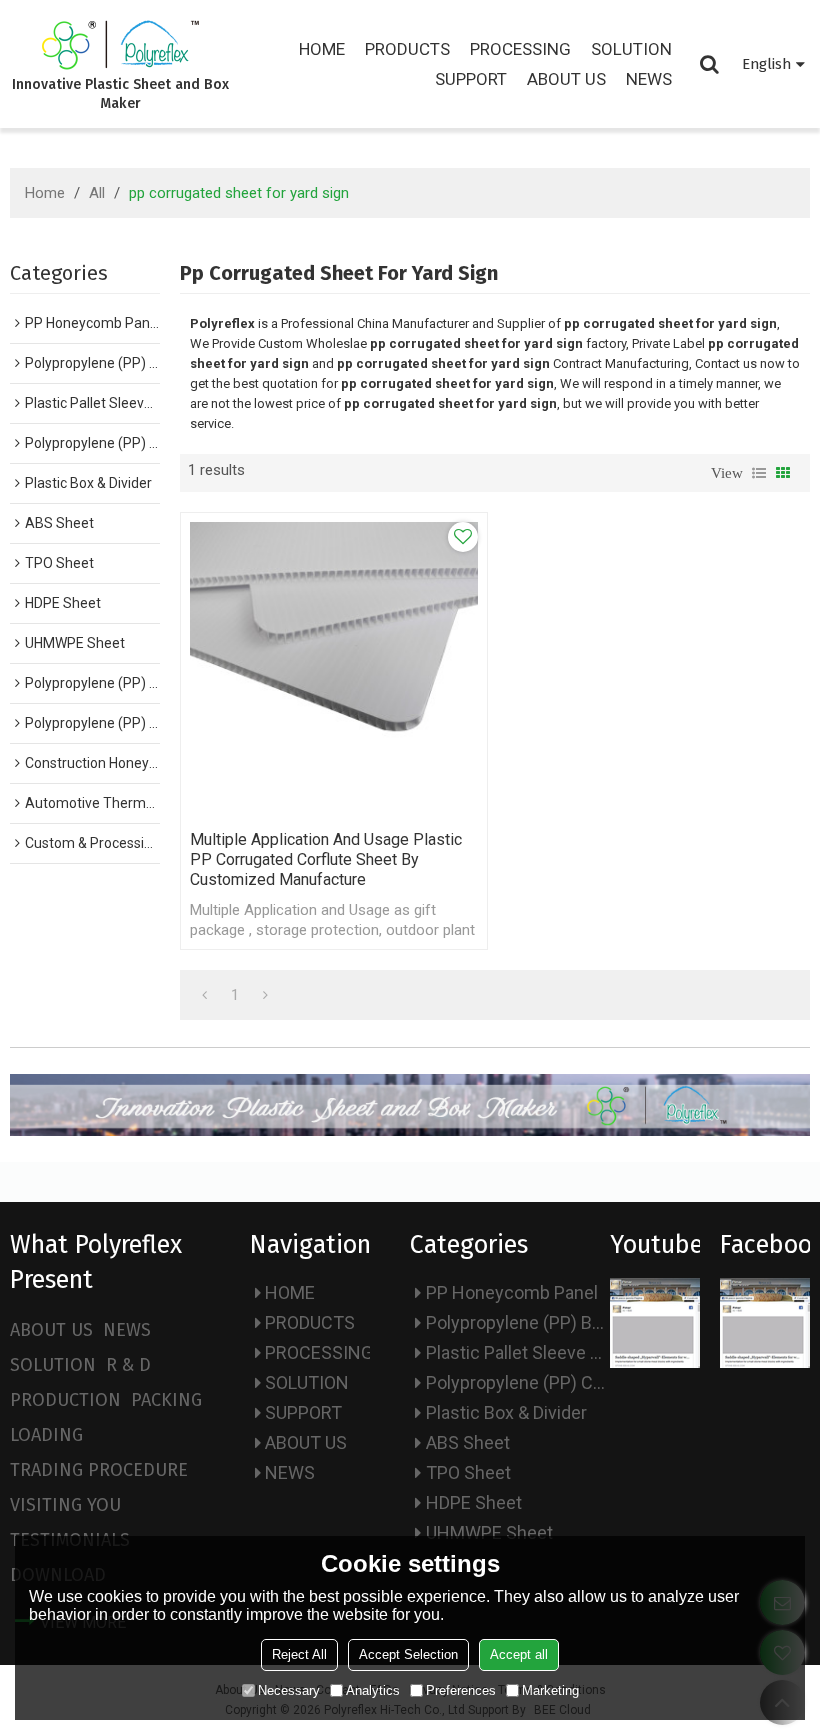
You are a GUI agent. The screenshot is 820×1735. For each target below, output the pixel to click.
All (97, 193)
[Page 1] (204, 995)
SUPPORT (471, 79)
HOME (322, 49)
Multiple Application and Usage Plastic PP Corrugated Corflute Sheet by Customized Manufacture (326, 859)
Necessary (289, 1690)
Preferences (461, 1690)
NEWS (649, 79)
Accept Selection (408, 1654)
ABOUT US (566, 79)
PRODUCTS (407, 49)
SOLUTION (631, 49)
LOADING (46, 1435)
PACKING (166, 1400)
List (759, 473)
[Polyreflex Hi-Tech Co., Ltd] (120, 45)
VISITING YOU (65, 1505)
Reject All (299, 1654)
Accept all (519, 1654)
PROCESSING (520, 49)
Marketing (550, 1690)
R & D (128, 1365)
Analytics (373, 1690)
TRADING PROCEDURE (99, 1470)
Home (45, 193)
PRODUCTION (65, 1400)
